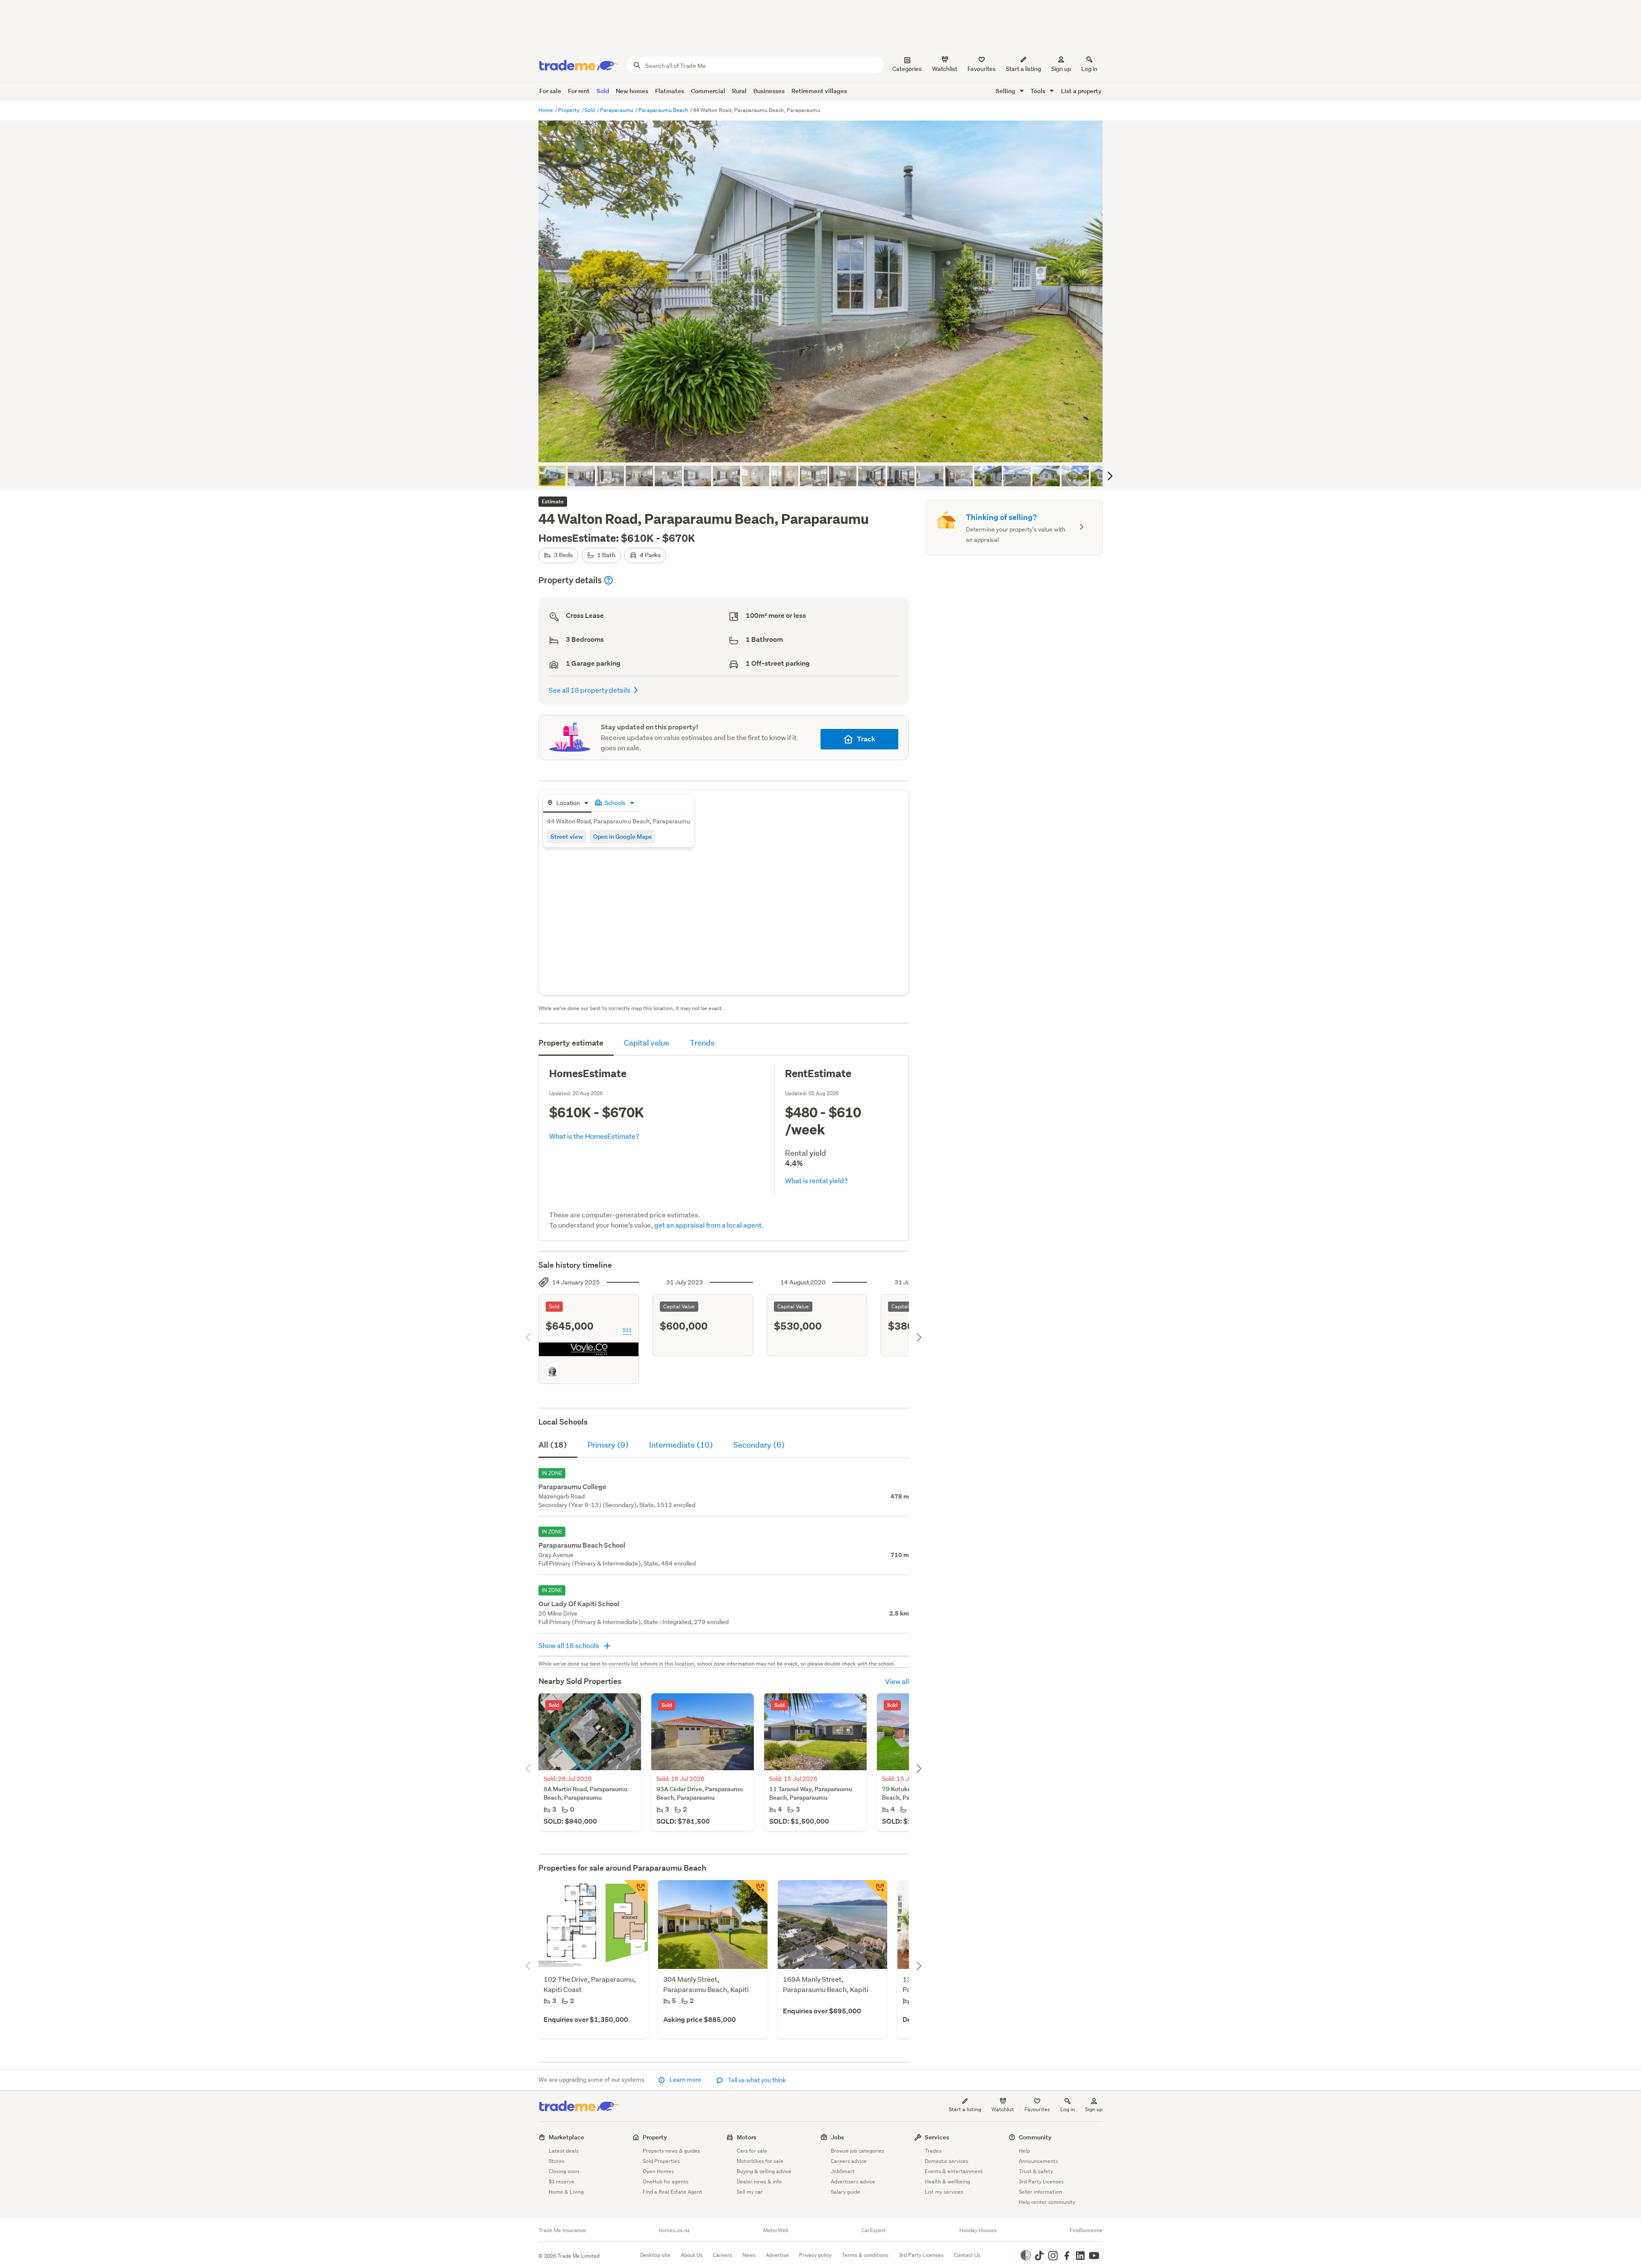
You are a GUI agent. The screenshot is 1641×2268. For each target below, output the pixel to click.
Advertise (777, 2255)
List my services (944, 2192)
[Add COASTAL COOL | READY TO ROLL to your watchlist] (875, 1892)
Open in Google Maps (622, 836)
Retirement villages (819, 91)
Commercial (708, 91)
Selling (1006, 91)
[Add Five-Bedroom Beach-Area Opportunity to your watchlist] (756, 1892)
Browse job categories (857, 2151)
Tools (1038, 91)
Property (569, 110)
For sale (550, 91)
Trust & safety (1036, 2171)
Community (1035, 2137)
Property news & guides (671, 2151)
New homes (632, 91)
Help (1024, 2151)
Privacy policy (815, 2255)
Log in (1089, 69)
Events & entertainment (954, 2171)
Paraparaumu (617, 110)
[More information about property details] (609, 580)
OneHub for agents (666, 2181)
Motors (747, 2137)
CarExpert (874, 2230)
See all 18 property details (590, 690)
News (749, 2255)
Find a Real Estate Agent (672, 2192)
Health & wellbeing (947, 2181)
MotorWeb (776, 2230)
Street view (567, 836)
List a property (1081, 91)
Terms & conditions (865, 2255)
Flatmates (670, 91)
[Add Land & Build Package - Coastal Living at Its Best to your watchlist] (636, 1892)
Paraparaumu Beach (664, 110)
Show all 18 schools (569, 1645)
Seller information (1040, 2192)
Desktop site (655, 2255)
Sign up (1061, 69)
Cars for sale (752, 2151)
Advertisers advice (853, 2181)
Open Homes (658, 2171)
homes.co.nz (674, 2230)
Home (546, 110)
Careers (722, 2255)
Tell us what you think (756, 2080)
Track (866, 739)
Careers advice (849, 2161)
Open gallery (825, 449)
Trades (933, 2151)
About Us (692, 2255)
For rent (579, 91)
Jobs (837, 2137)
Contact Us (967, 2255)
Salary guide (845, 2192)
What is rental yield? (816, 1180)
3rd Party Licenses (1041, 2181)
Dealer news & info (759, 2181)
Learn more (685, 2080)
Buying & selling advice (764, 2171)
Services (937, 2137)
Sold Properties (661, 2161)
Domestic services (947, 2161)
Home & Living (566, 2192)
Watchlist (1003, 2109)
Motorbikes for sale (760, 2161)
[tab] (567, 803)
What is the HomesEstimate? (594, 1136)
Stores (557, 2161)
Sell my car (750, 2192)
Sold (603, 91)
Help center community (1047, 2202)
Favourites (1037, 2109)
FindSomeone (1086, 2230)
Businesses (769, 91)
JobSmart (843, 2171)
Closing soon (564, 2171)
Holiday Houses (978, 2230)
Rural (739, 91)
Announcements (1038, 2161)
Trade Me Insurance (562, 2230)
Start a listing (965, 2109)
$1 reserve (562, 2181)
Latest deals (564, 2151)
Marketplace (566, 2137)
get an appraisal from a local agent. (709, 1225)
